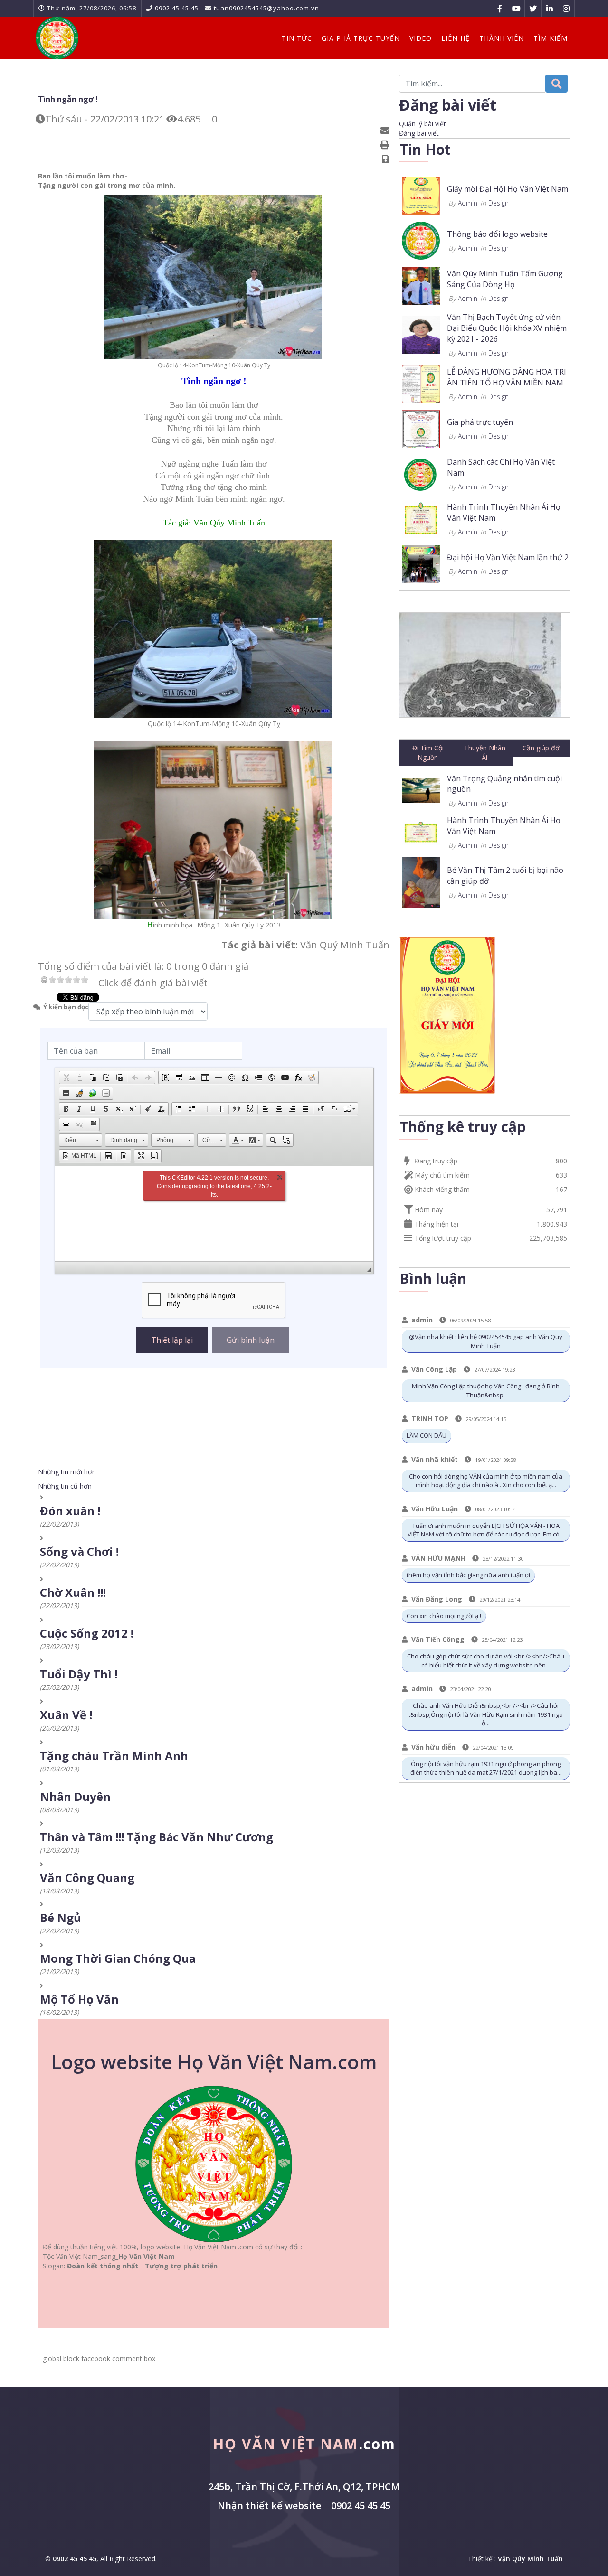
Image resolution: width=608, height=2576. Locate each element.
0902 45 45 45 (177, 8)
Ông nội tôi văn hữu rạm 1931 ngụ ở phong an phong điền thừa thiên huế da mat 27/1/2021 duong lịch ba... (486, 1768)
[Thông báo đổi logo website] (421, 240)
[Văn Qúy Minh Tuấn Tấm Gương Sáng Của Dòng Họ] (421, 285)
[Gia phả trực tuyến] (421, 428)
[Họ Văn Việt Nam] (57, 38)
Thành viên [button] (502, 38)
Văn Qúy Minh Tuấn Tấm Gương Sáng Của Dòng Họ (505, 279)
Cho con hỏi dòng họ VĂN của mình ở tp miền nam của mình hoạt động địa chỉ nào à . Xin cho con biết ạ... (486, 1481)
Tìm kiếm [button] (551, 38)
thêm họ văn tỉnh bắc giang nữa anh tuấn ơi (468, 1575)
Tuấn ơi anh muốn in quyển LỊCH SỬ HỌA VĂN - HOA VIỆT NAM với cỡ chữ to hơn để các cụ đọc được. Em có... (486, 1530)
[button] (66, 1077)
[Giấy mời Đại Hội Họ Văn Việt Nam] (421, 195)
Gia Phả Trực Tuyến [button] (361, 38)
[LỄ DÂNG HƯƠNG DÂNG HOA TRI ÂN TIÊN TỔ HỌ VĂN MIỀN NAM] (421, 383)
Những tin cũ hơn (65, 1486)
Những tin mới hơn (67, 1472)
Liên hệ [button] (456, 38)
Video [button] (421, 38)
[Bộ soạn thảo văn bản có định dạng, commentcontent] (214, 1214)
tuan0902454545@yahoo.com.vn (266, 8)
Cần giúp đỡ (541, 748)
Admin (468, 203)
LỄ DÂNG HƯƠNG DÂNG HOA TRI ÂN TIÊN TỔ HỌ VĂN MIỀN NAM (507, 377)
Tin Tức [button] (297, 38)
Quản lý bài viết (423, 124)
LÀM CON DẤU (427, 1435)
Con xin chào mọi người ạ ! (444, 1616)
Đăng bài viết (419, 133)
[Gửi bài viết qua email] (386, 131)
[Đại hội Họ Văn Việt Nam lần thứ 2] (421, 563)
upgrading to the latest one (216, 1186)
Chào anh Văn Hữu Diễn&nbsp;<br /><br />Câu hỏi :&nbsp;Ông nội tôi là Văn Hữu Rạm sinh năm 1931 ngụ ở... (486, 1714)
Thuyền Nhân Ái (485, 753)
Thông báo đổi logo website (497, 234)
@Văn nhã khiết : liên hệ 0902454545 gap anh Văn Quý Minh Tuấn (486, 1341)
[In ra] (386, 145)
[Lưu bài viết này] (387, 159)
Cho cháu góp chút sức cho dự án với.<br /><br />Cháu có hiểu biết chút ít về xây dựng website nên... (486, 1661)
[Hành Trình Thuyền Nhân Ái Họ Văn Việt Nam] (421, 518)
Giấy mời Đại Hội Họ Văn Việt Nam (508, 189)
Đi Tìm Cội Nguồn (428, 753)
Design (499, 203)
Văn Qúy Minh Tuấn (530, 2559)
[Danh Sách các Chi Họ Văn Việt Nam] (421, 473)
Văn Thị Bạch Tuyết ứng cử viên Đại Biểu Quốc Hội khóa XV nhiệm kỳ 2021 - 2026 (507, 328)
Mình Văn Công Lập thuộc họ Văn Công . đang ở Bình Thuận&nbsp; (486, 1391)
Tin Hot (425, 149)
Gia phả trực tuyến (480, 422)
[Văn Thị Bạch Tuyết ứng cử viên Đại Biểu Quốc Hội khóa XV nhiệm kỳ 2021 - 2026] (421, 334)
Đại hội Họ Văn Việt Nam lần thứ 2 (508, 557)
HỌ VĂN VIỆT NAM (304, 2444)
